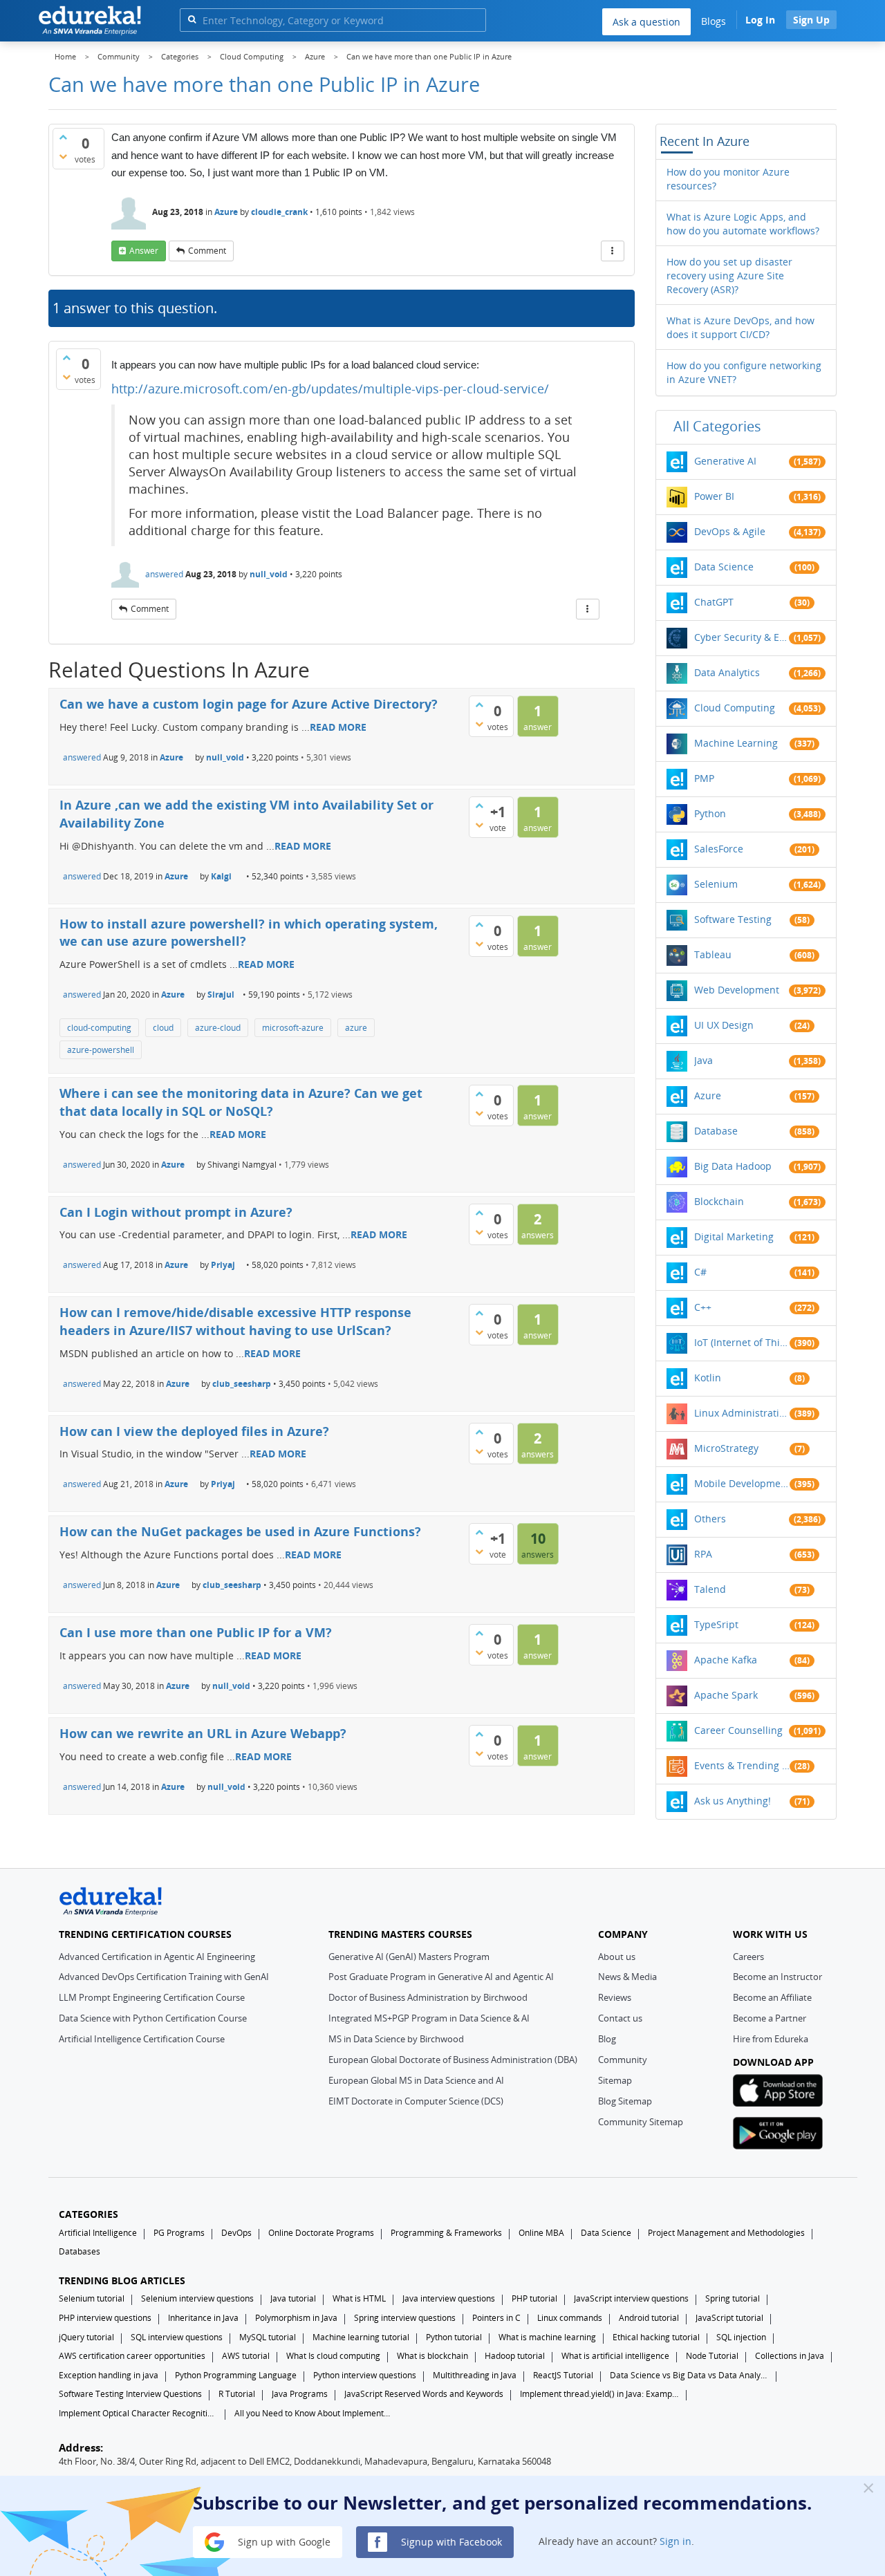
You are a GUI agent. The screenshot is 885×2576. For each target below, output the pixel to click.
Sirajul (221, 995)
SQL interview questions (177, 2337)
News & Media (627, 1977)
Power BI (714, 496)
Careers (748, 1957)
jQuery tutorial (86, 2337)
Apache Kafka (726, 1660)
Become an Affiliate (772, 1997)
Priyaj (223, 1265)
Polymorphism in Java (296, 2318)
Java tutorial (293, 2298)
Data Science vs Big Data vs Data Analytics (689, 2375)
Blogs (714, 21)
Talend (710, 1589)
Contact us (620, 2018)
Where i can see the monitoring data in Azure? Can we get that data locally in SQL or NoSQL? (241, 1102)
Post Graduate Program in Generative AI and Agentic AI (441, 1977)
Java (704, 1060)
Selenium (716, 884)
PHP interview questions (105, 2318)
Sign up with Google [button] (283, 2541)
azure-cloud (218, 1028)
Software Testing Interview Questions (130, 2394)
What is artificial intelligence (615, 2356)
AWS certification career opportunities (132, 2356)
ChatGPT (714, 602)
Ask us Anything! (733, 1801)
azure (356, 1028)
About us (617, 1957)
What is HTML (359, 2298)
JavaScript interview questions (631, 2298)
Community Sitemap (641, 2122)
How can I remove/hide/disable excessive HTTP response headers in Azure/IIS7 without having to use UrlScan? (235, 1321)
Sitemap (615, 2080)
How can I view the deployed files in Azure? (194, 1431)
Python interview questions (365, 2375)
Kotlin (708, 1378)
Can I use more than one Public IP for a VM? (196, 1632)
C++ (703, 1307)
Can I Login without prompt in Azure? (176, 1212)
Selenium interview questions (197, 2298)
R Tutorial (237, 2394)
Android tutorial (649, 2318)
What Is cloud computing (333, 2356)
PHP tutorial (534, 2298)
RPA (703, 1554)
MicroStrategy (726, 1448)
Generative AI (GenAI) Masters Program (409, 1957)
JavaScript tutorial (729, 2318)
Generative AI (725, 461)
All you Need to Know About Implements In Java (314, 2413)
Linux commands (570, 2318)
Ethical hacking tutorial (656, 2337)
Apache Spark (726, 1695)
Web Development (737, 990)
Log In (760, 20)
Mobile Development (742, 1483)
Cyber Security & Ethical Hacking (742, 637)
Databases (80, 2251)
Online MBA (541, 2233)
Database (716, 1131)
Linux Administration (742, 1413)
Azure (226, 212)
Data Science (724, 567)
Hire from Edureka (771, 2039)
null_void (269, 574)
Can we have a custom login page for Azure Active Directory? (249, 704)
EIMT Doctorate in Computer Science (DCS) (416, 2101)
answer (144, 251)
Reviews (615, 1997)
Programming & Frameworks (446, 2233)
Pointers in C (496, 2318)
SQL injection (741, 2337)
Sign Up (811, 20)
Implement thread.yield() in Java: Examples (599, 2394)
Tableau (713, 954)
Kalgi (221, 876)
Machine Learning (736, 743)
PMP (704, 778)
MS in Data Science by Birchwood (396, 2039)
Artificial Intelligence (98, 2233)
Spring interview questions (405, 2318)
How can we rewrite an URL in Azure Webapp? (203, 1733)
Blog (607, 2039)
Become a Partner (770, 2018)
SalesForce (719, 849)
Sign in (676, 2541)
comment (207, 251)
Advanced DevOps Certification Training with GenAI (164, 1977)
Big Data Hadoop (733, 1166)
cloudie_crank (279, 212)
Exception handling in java (109, 2375)
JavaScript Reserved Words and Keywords (424, 2394)
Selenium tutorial (92, 2298)
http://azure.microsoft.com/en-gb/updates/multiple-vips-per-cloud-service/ (330, 389)
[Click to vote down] (63, 156)
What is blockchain (432, 2356)
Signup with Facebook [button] (450, 2541)
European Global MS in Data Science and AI (416, 2080)
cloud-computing (99, 1028)
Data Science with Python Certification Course (153, 2018)
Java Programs (300, 2394)
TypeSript (716, 1624)
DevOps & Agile (730, 531)
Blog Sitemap (625, 2101)
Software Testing (733, 919)
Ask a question (646, 22)
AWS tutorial (246, 2356)
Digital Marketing (734, 1236)
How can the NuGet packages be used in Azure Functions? (240, 1531)
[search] (192, 19)
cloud (163, 1028)
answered (164, 574)
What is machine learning (547, 2337)
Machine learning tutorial (361, 2337)
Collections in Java (790, 2356)
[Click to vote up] (63, 137)
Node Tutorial (712, 2356)
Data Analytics (727, 672)
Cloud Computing (735, 708)
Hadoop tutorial (515, 2356)
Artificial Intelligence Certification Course (142, 2039)
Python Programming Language (236, 2375)
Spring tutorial (733, 2298)
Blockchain (719, 1201)
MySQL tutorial (268, 2337)
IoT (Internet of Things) (742, 1342)
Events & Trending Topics (742, 1765)
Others (710, 1519)
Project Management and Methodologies (726, 2233)
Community (623, 2060)
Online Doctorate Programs (321, 2233)
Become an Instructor (777, 1977)
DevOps (236, 2233)
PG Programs (179, 2233)
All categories (717, 426)
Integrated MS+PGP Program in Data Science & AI (429, 2018)
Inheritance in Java (203, 2318)
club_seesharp (242, 1384)
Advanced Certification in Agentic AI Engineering (157, 1957)
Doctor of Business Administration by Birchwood (428, 1997)
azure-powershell (101, 1050)
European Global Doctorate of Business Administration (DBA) (453, 2060)
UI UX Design (724, 1025)
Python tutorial (454, 2337)
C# (700, 1272)
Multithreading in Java (475, 2375)
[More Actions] (613, 251)
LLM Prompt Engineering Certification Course (152, 1997)
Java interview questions (449, 2298)
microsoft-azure (293, 1028)
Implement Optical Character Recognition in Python (138, 2413)
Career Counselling (738, 1730)
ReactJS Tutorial (563, 2375)
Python (710, 813)
